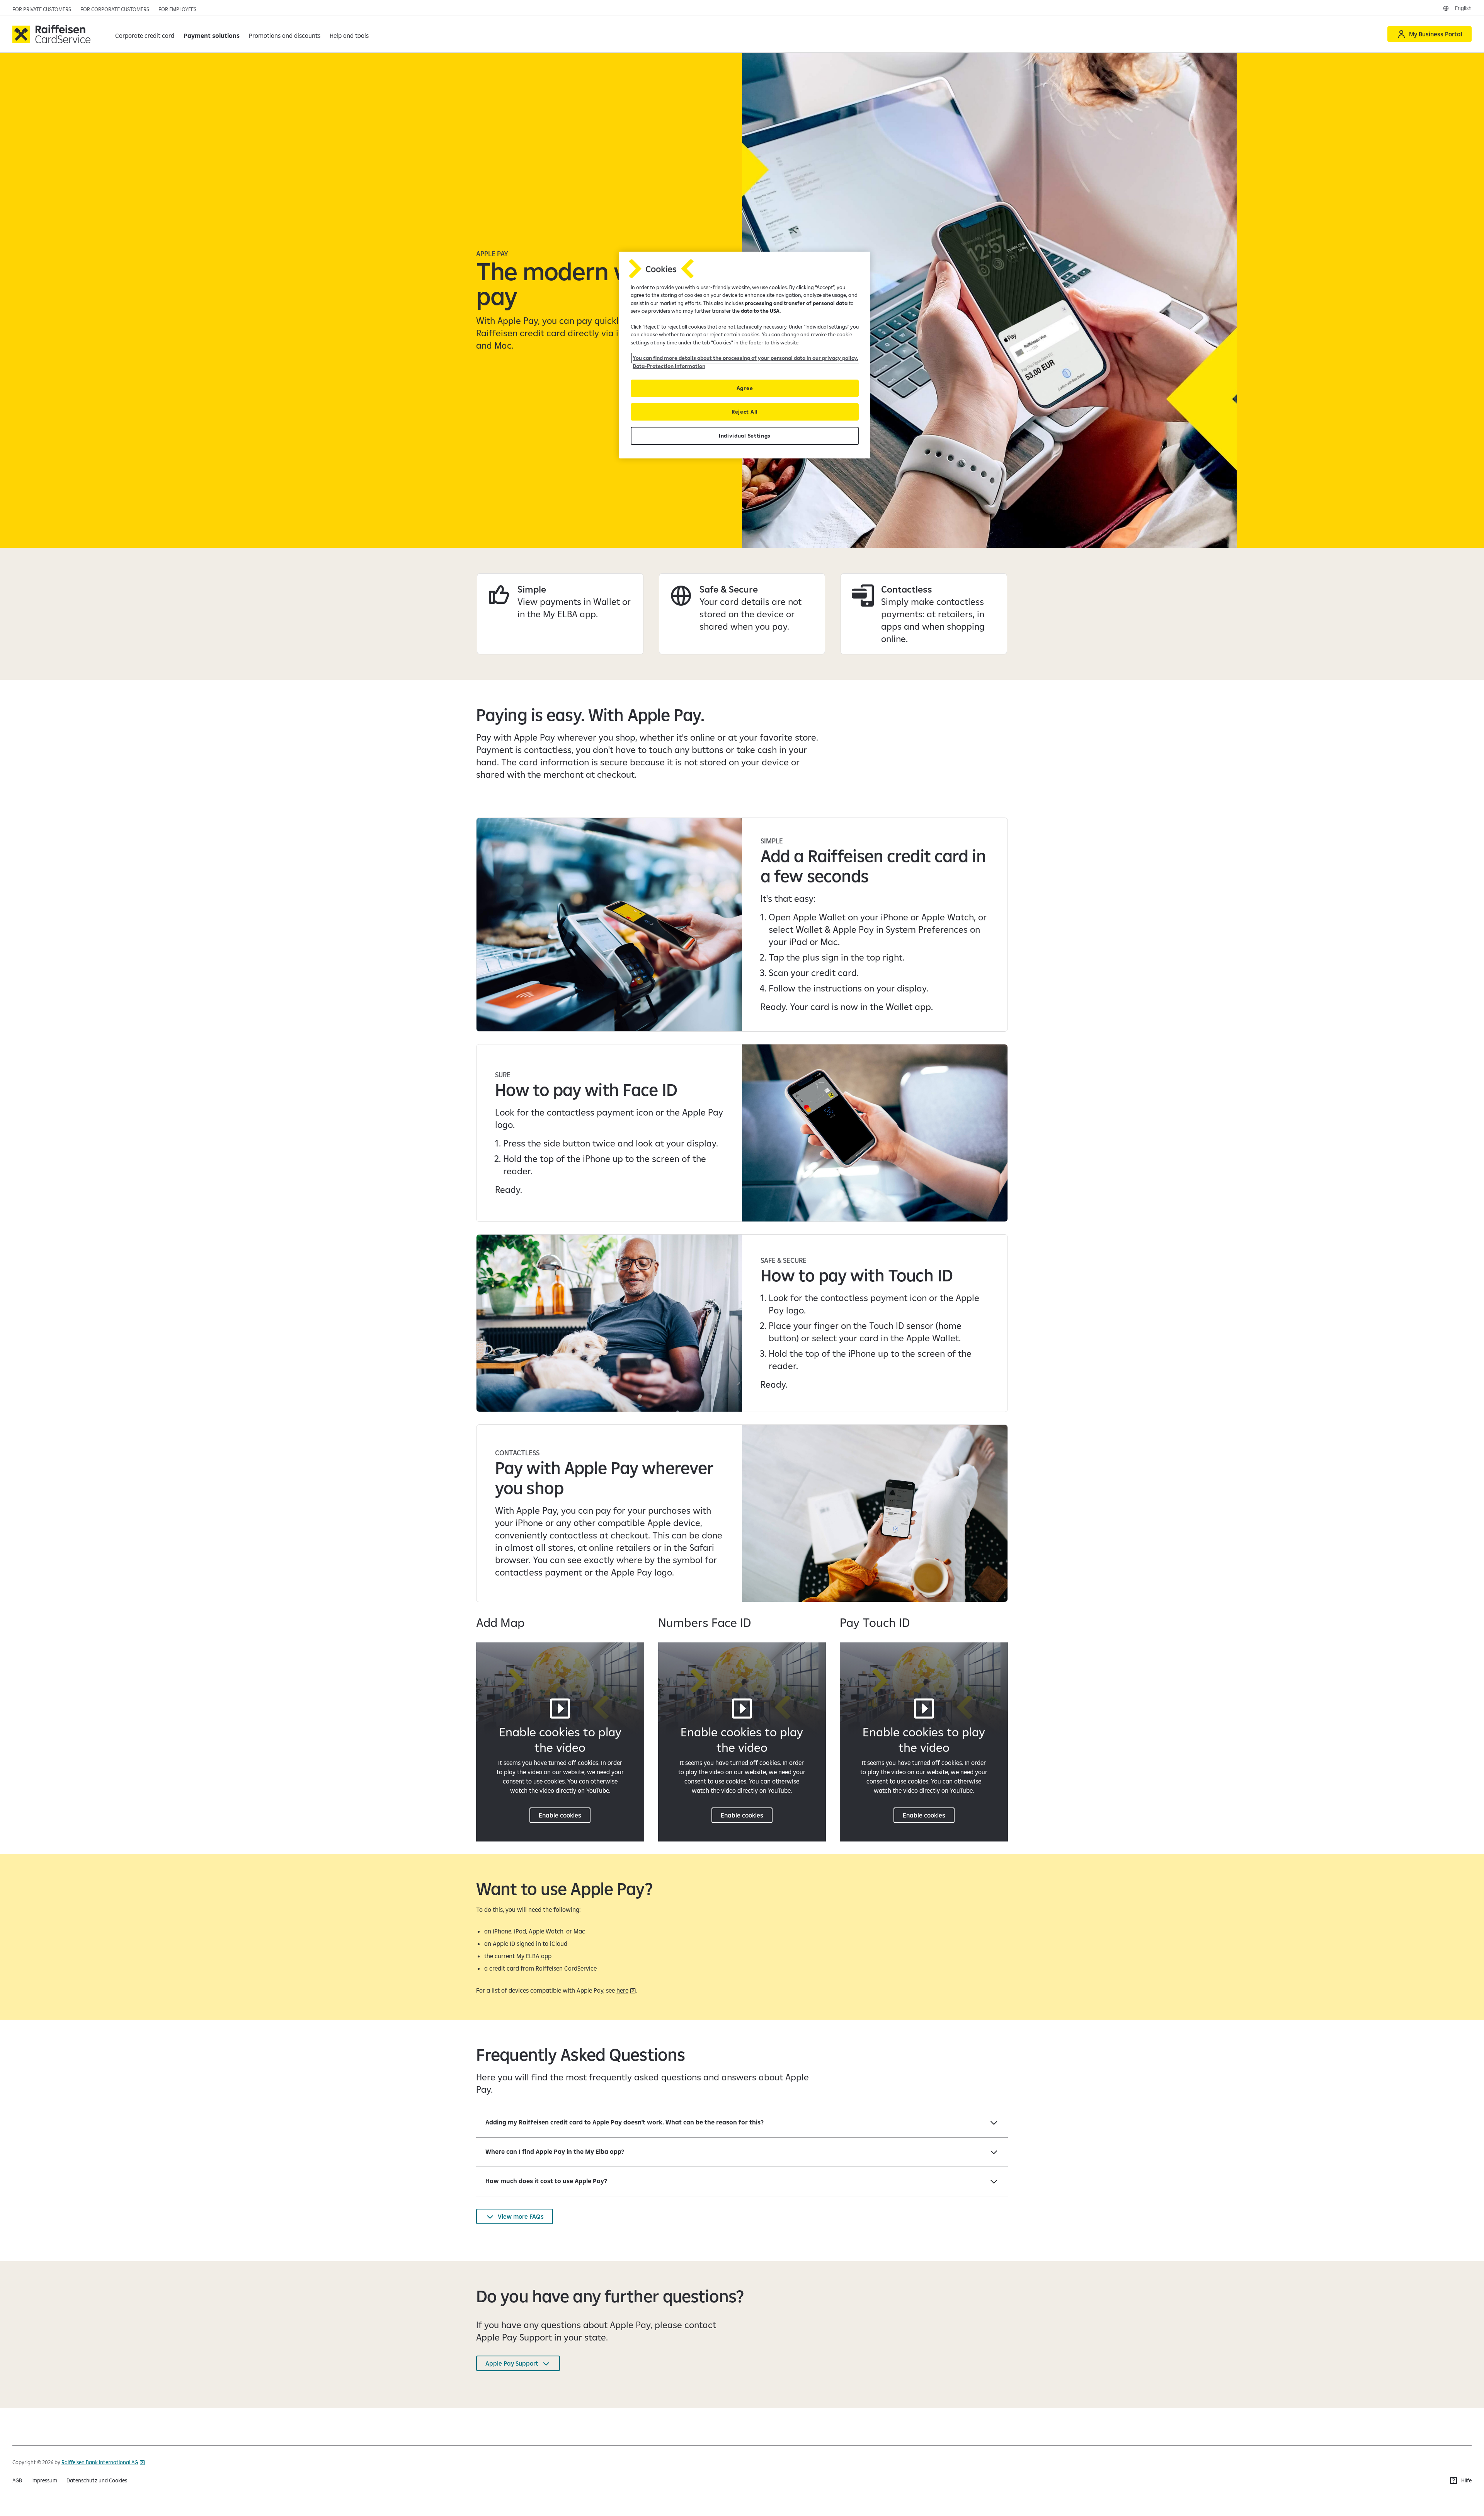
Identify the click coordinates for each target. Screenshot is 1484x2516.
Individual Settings (745, 436)
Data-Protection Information (669, 366)
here (622, 1990)
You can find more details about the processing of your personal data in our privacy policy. (745, 358)
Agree (745, 388)
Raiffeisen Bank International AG (100, 2462)
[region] (745, 355)
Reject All (745, 412)
